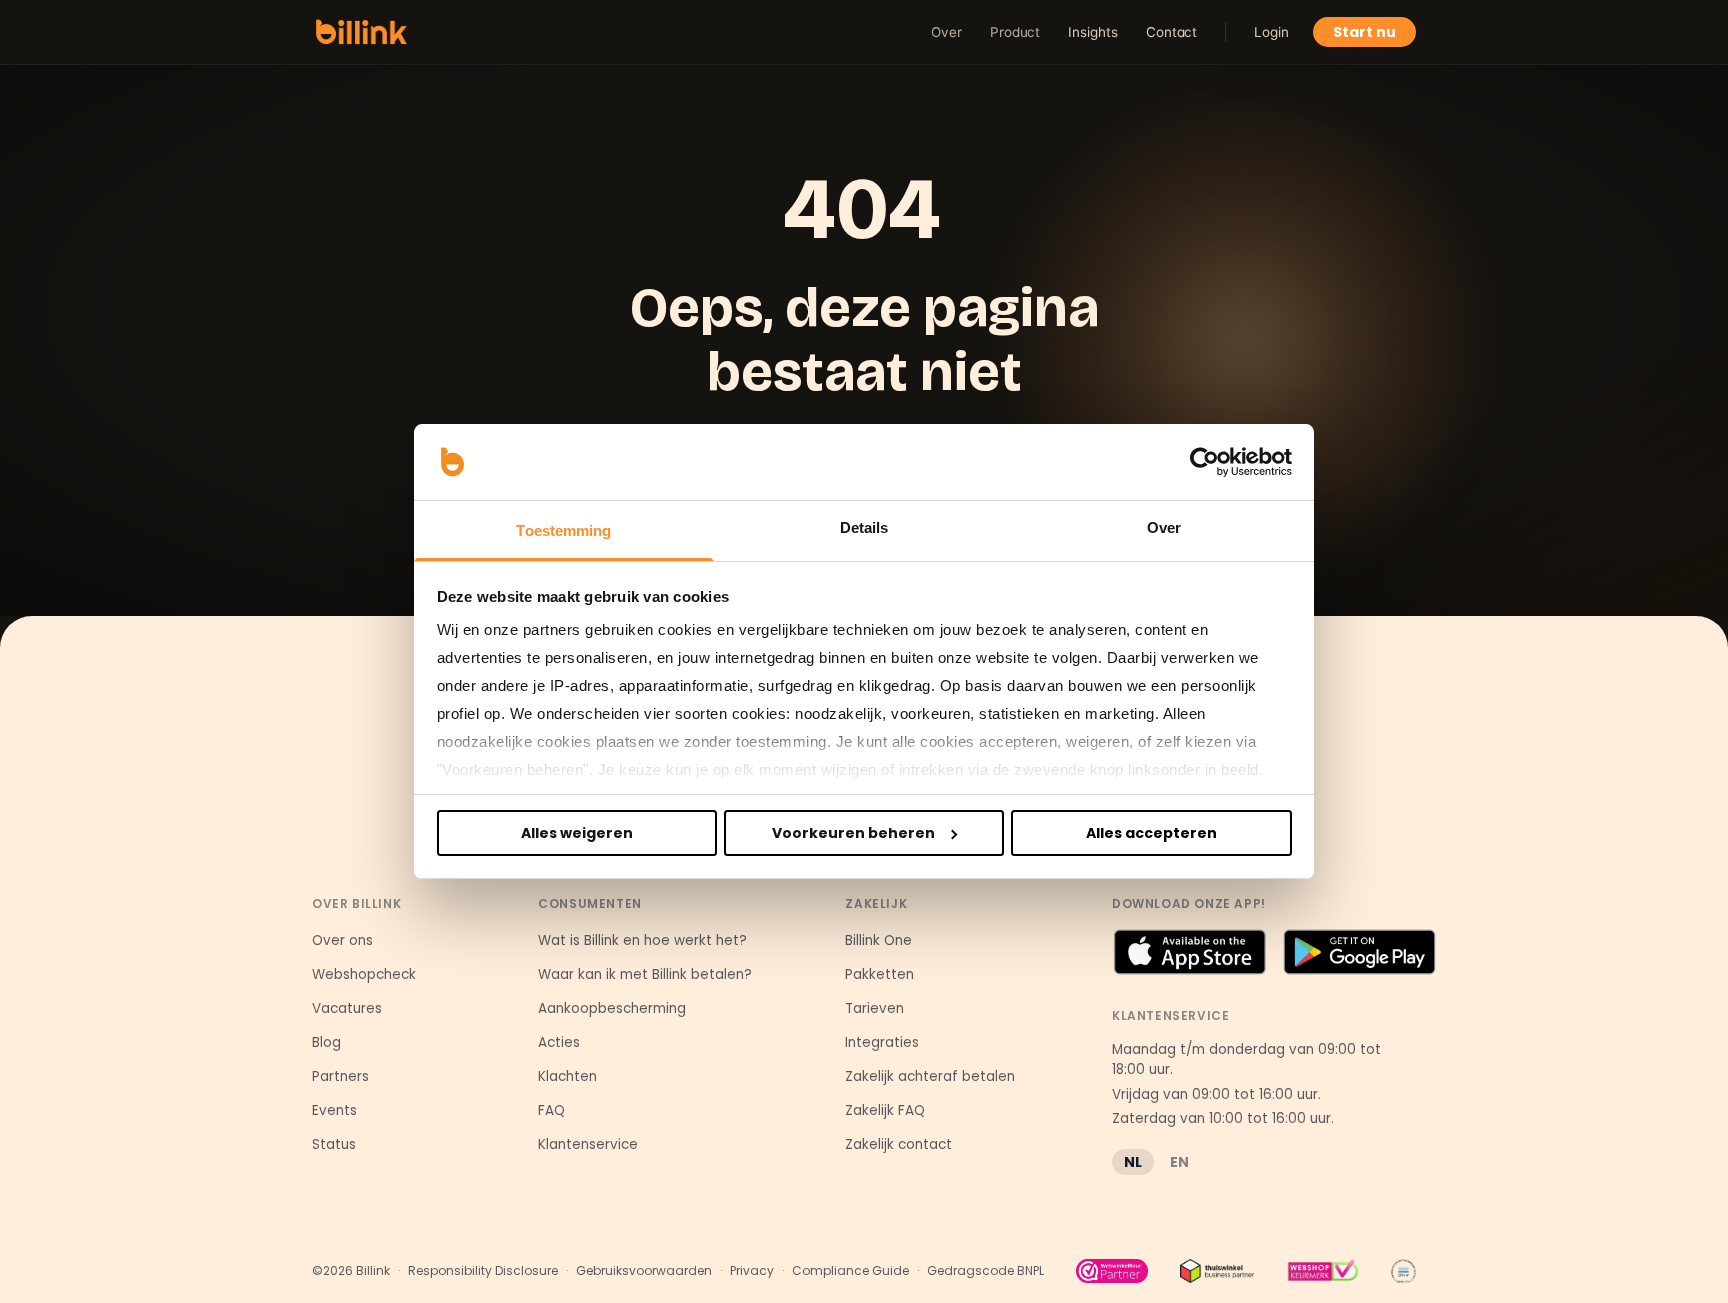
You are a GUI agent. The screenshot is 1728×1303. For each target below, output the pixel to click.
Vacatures (347, 1008)
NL (1133, 1162)
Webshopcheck (364, 974)
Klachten (567, 1076)
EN (1179, 1162)
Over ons (342, 940)
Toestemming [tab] (563, 530)
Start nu (1364, 32)
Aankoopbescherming (612, 1008)
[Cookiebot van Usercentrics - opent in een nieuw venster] (1204, 462)
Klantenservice (588, 1144)
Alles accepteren (1151, 833)
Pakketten (879, 974)
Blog (326, 1042)
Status (334, 1144)
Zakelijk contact (898, 1144)
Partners (340, 1076)
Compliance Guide (850, 1271)
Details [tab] (864, 527)
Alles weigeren (577, 833)
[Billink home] (361, 32)
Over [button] (946, 32)
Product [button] (1015, 32)
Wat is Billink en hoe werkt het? (642, 940)
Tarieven (874, 1008)
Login (1271, 32)
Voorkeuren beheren (853, 833)
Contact (1172, 32)
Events (334, 1110)
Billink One (878, 940)
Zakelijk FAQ (885, 1110)
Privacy (752, 1271)
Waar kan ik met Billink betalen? (645, 974)
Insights (1092, 32)
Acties (559, 1042)
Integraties (882, 1042)
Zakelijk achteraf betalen (930, 1076)
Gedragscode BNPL (985, 1271)
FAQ (551, 1110)
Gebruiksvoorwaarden (644, 1271)
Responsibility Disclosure (483, 1271)
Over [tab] (1164, 527)
